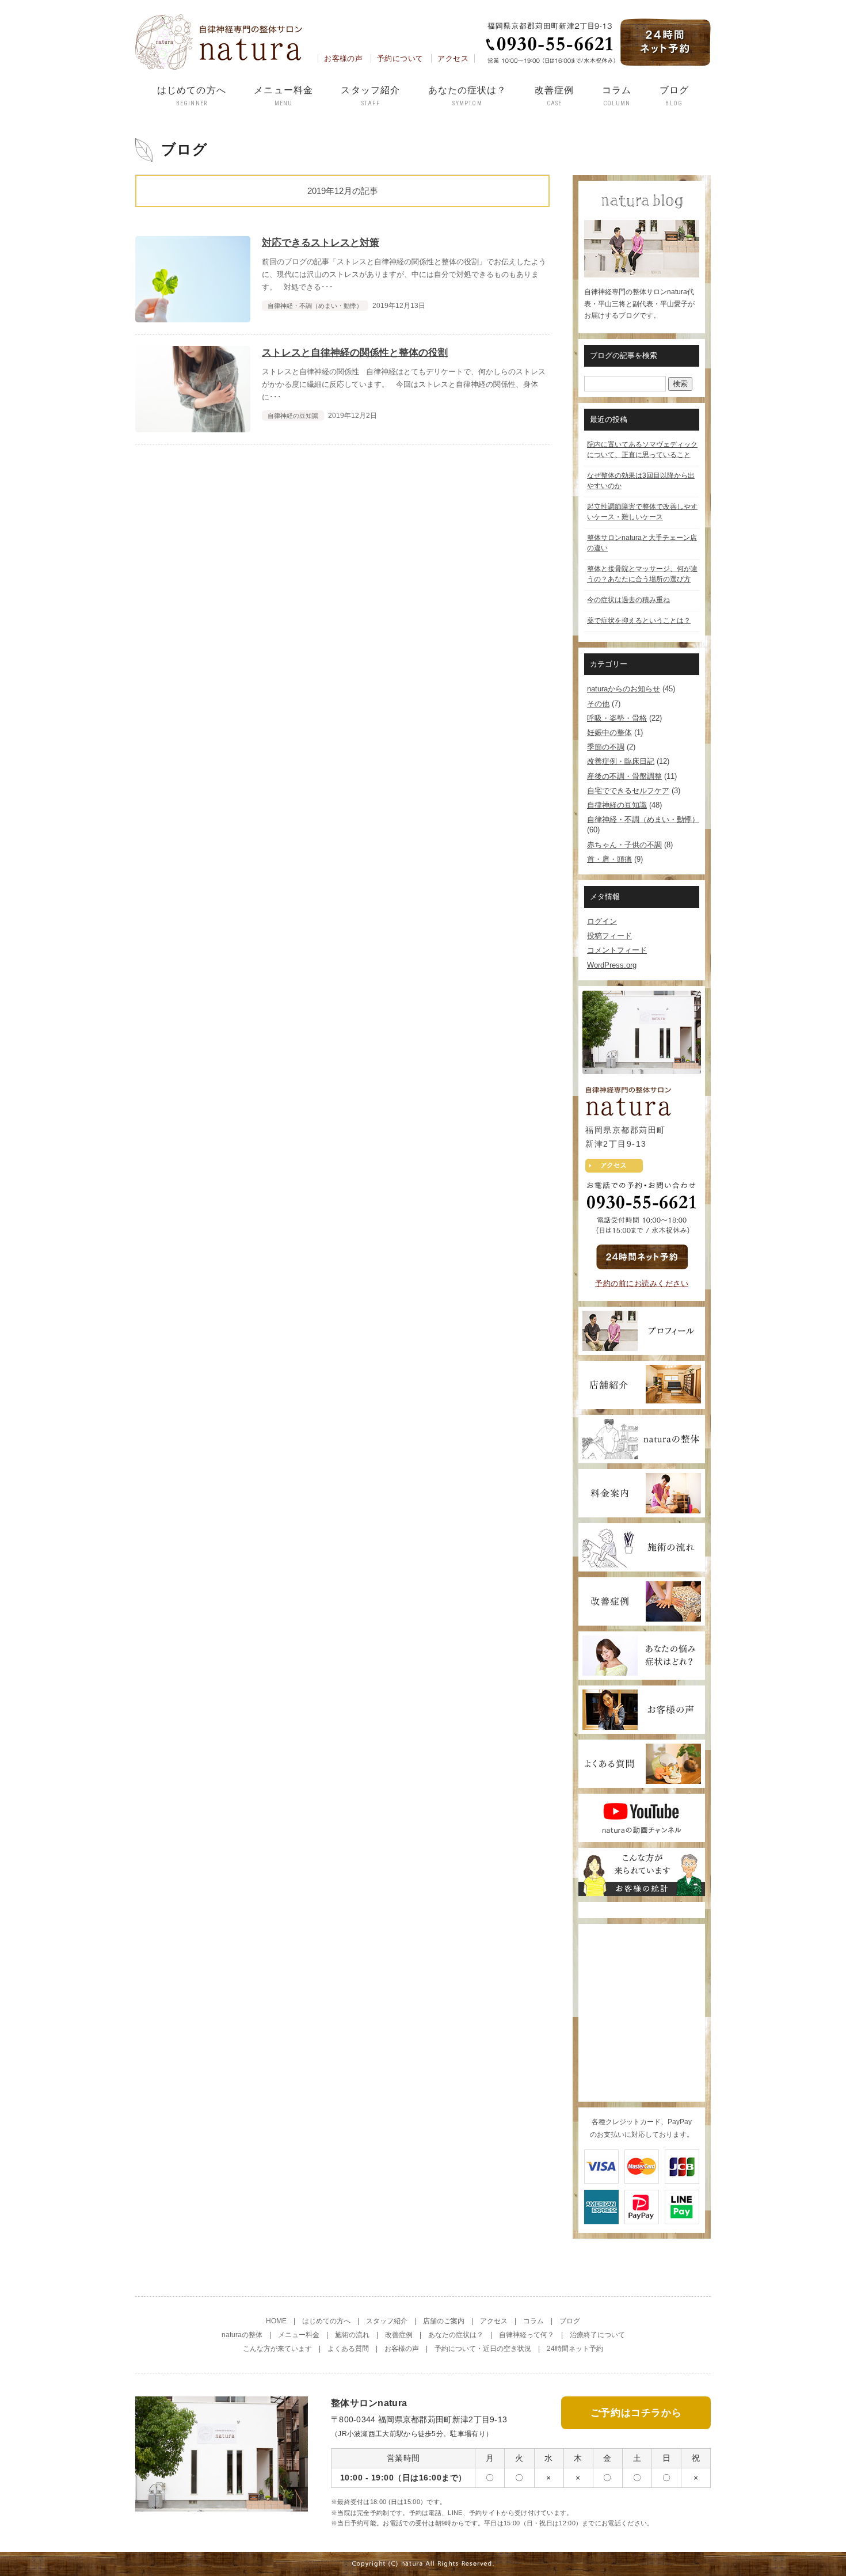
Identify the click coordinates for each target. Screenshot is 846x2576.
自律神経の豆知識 (617, 805)
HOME (276, 2321)
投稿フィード (609, 936)
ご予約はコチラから (636, 2413)
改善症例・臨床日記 (621, 761)
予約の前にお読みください (642, 1283)
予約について (400, 58)
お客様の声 (343, 58)
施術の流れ (352, 2335)
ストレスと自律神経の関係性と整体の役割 (355, 353)
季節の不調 (606, 747)
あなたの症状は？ (468, 96)
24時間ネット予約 (575, 2349)
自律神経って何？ (527, 2335)
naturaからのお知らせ (624, 689)
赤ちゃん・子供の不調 (624, 845)
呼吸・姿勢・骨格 (617, 718)
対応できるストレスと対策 (321, 243)
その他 (598, 704)
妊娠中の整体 (609, 733)
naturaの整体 (242, 2335)
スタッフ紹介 (370, 96)
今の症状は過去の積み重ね (628, 600)
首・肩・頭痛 (609, 859)
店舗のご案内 (444, 2321)
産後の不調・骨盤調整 (624, 776)
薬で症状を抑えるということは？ (639, 621)
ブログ (674, 96)
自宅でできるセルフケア (628, 791)
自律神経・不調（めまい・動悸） (643, 819)
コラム (617, 96)
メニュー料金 (283, 96)
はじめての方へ (192, 96)
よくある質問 (348, 2349)
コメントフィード (617, 950)
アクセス (453, 58)
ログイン (602, 921)
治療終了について (597, 2335)
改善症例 (554, 96)
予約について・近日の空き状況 (483, 2349)
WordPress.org (612, 965)
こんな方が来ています (277, 2349)
